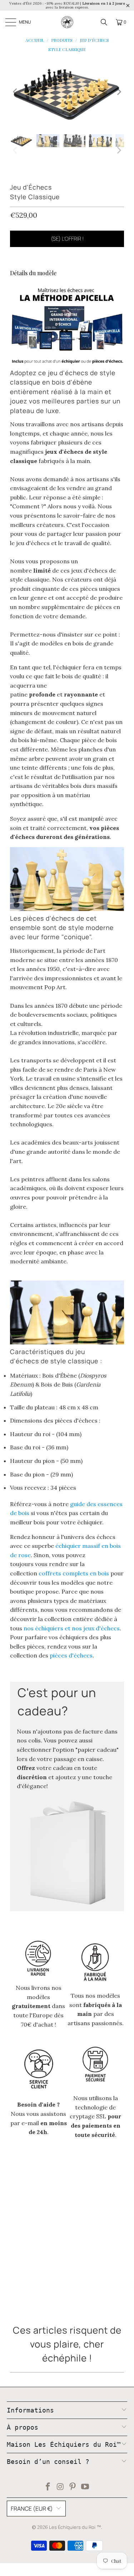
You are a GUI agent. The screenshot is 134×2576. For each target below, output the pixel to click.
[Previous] (15, 92)
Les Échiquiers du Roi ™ (75, 2527)
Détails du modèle (33, 273)
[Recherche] (104, 22)
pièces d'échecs (71, 1655)
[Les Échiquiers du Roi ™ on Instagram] (60, 2487)
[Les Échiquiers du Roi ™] (67, 22)
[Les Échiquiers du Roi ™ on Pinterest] (73, 2487)
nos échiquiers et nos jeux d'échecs (72, 1628)
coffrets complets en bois (74, 1573)
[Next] (119, 92)
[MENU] (11, 22)
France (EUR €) (32, 2509)
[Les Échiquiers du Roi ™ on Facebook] (48, 2487)
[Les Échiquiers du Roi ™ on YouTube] (85, 2487)
